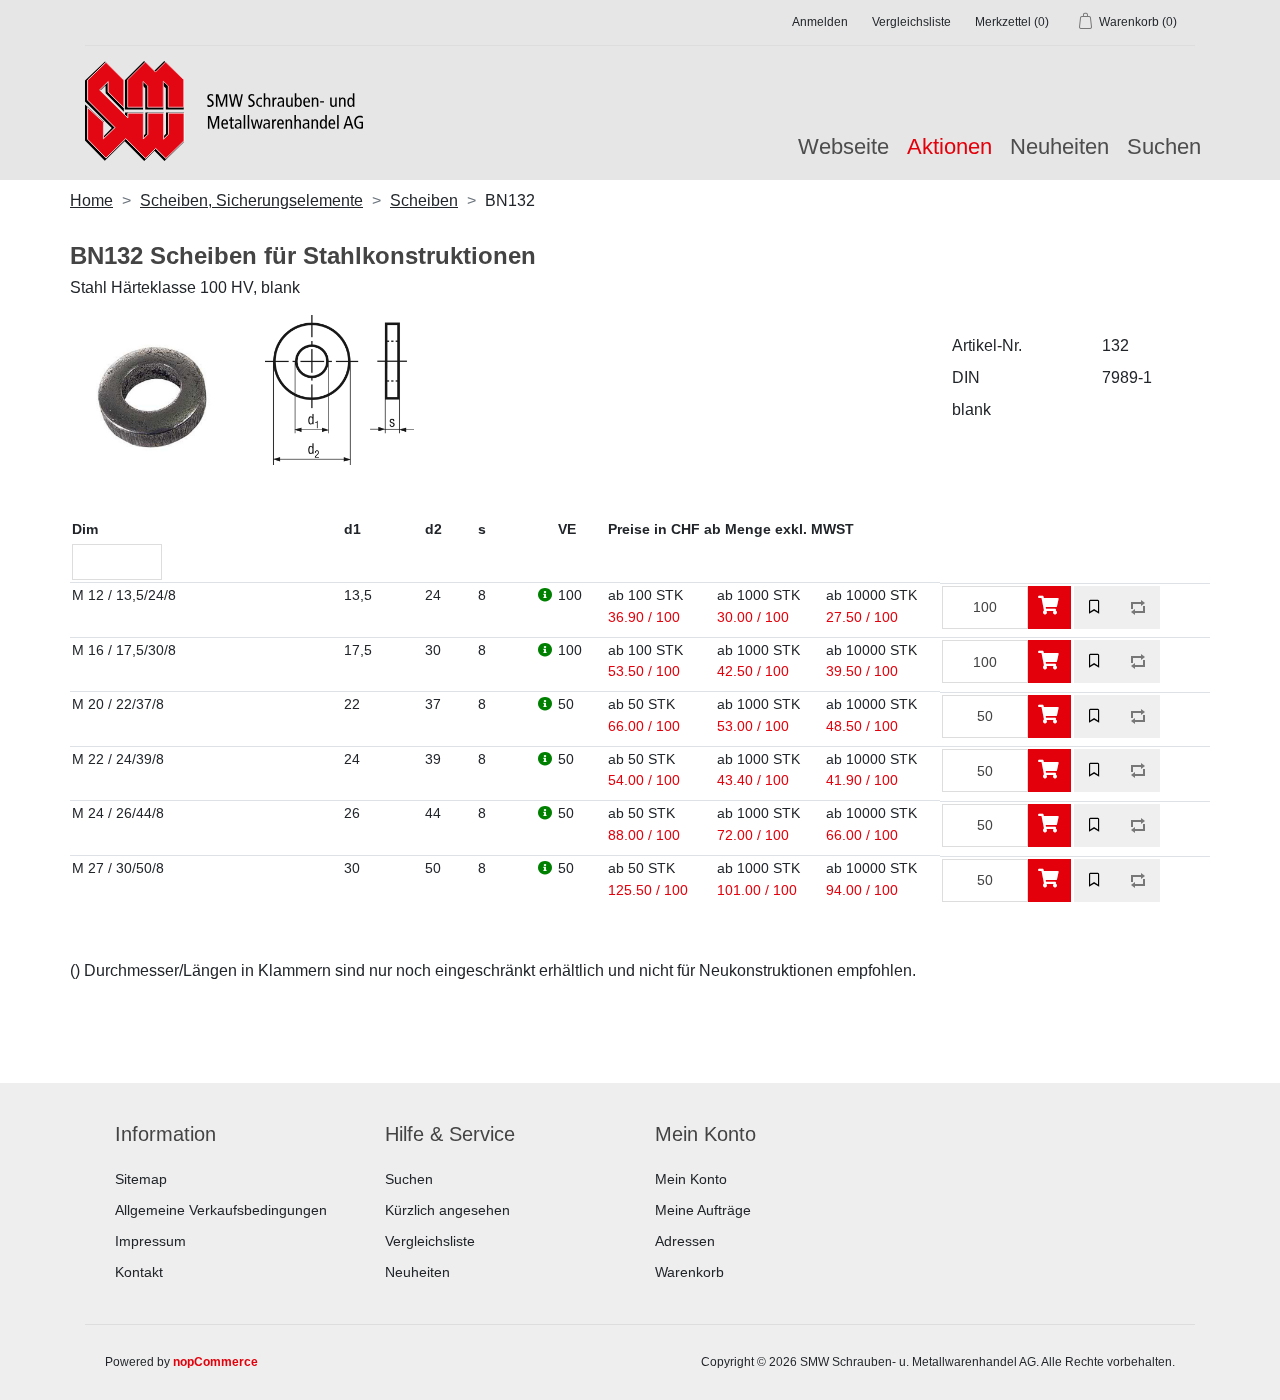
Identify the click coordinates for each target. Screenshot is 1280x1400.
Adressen (685, 1241)
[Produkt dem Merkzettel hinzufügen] (1095, 607)
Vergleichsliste (430, 1241)
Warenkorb (689, 1272)
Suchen (1164, 146)
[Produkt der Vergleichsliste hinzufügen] (1138, 607)
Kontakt (139, 1272)
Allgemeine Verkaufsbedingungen (221, 1210)
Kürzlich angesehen (447, 1210)
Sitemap (141, 1179)
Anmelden (820, 22)
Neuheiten (1059, 146)
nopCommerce (215, 1362)
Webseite (843, 146)
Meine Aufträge (703, 1210)
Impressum (150, 1241)
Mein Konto (691, 1179)
